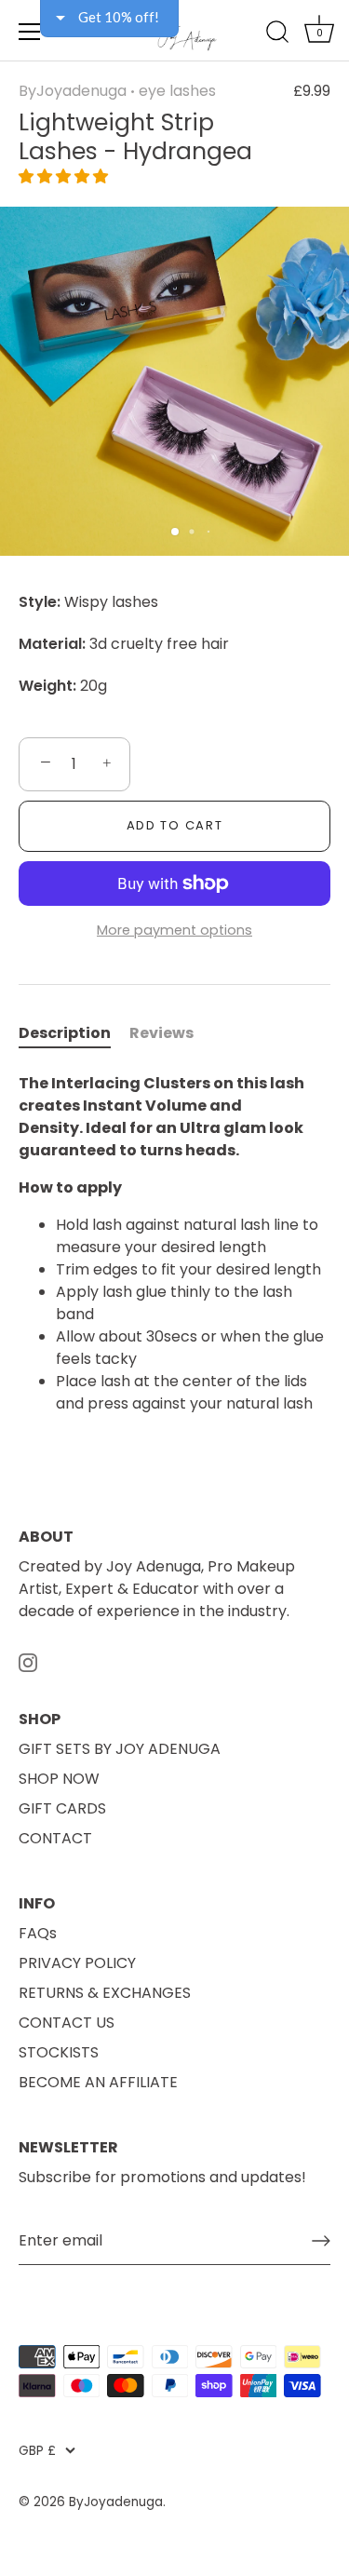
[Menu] (30, 32)
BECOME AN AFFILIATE (98, 2082)
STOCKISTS (59, 2052)
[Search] (277, 34)
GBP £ (37, 2451)
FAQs (38, 1933)
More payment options (174, 930)
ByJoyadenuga (73, 91)
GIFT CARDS (62, 1808)
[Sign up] (321, 2241)
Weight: (47, 686)
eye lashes (177, 91)
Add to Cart (175, 825)
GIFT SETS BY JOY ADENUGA (120, 1749)
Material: (52, 644)
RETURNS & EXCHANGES (105, 1993)
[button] (63, 176)
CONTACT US (67, 2023)
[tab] (74, 1033)
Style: (40, 602)
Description (65, 1033)
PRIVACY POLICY (77, 1963)
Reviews (161, 1033)
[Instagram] (28, 1661)
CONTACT (55, 1838)
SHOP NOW (59, 1779)
